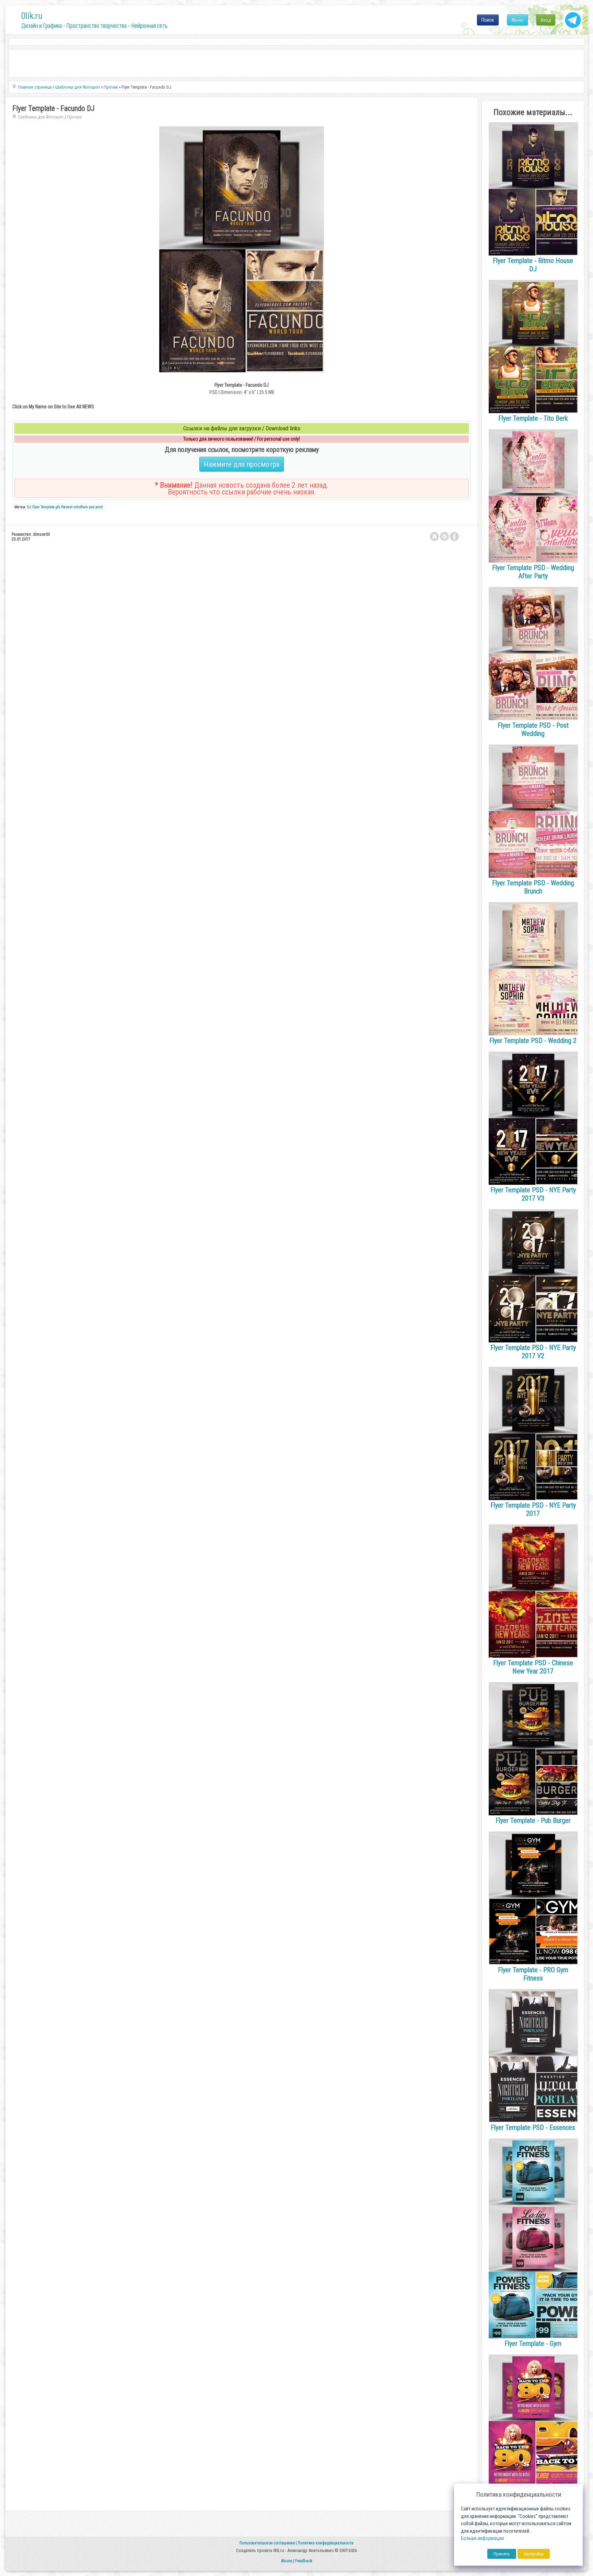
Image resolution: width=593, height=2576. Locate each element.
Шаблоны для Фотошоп (41, 117)
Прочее (74, 117)
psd (92, 507)
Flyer (36, 507)
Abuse (286, 2561)
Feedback (304, 2561)
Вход (546, 20)
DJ (29, 507)
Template (48, 507)
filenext (67, 507)
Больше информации (482, 2538)
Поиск (488, 20)
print (99, 507)
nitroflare (81, 507)
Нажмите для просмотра (242, 464)
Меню (518, 20)
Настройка (534, 2554)
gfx (58, 507)
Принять (502, 2554)
